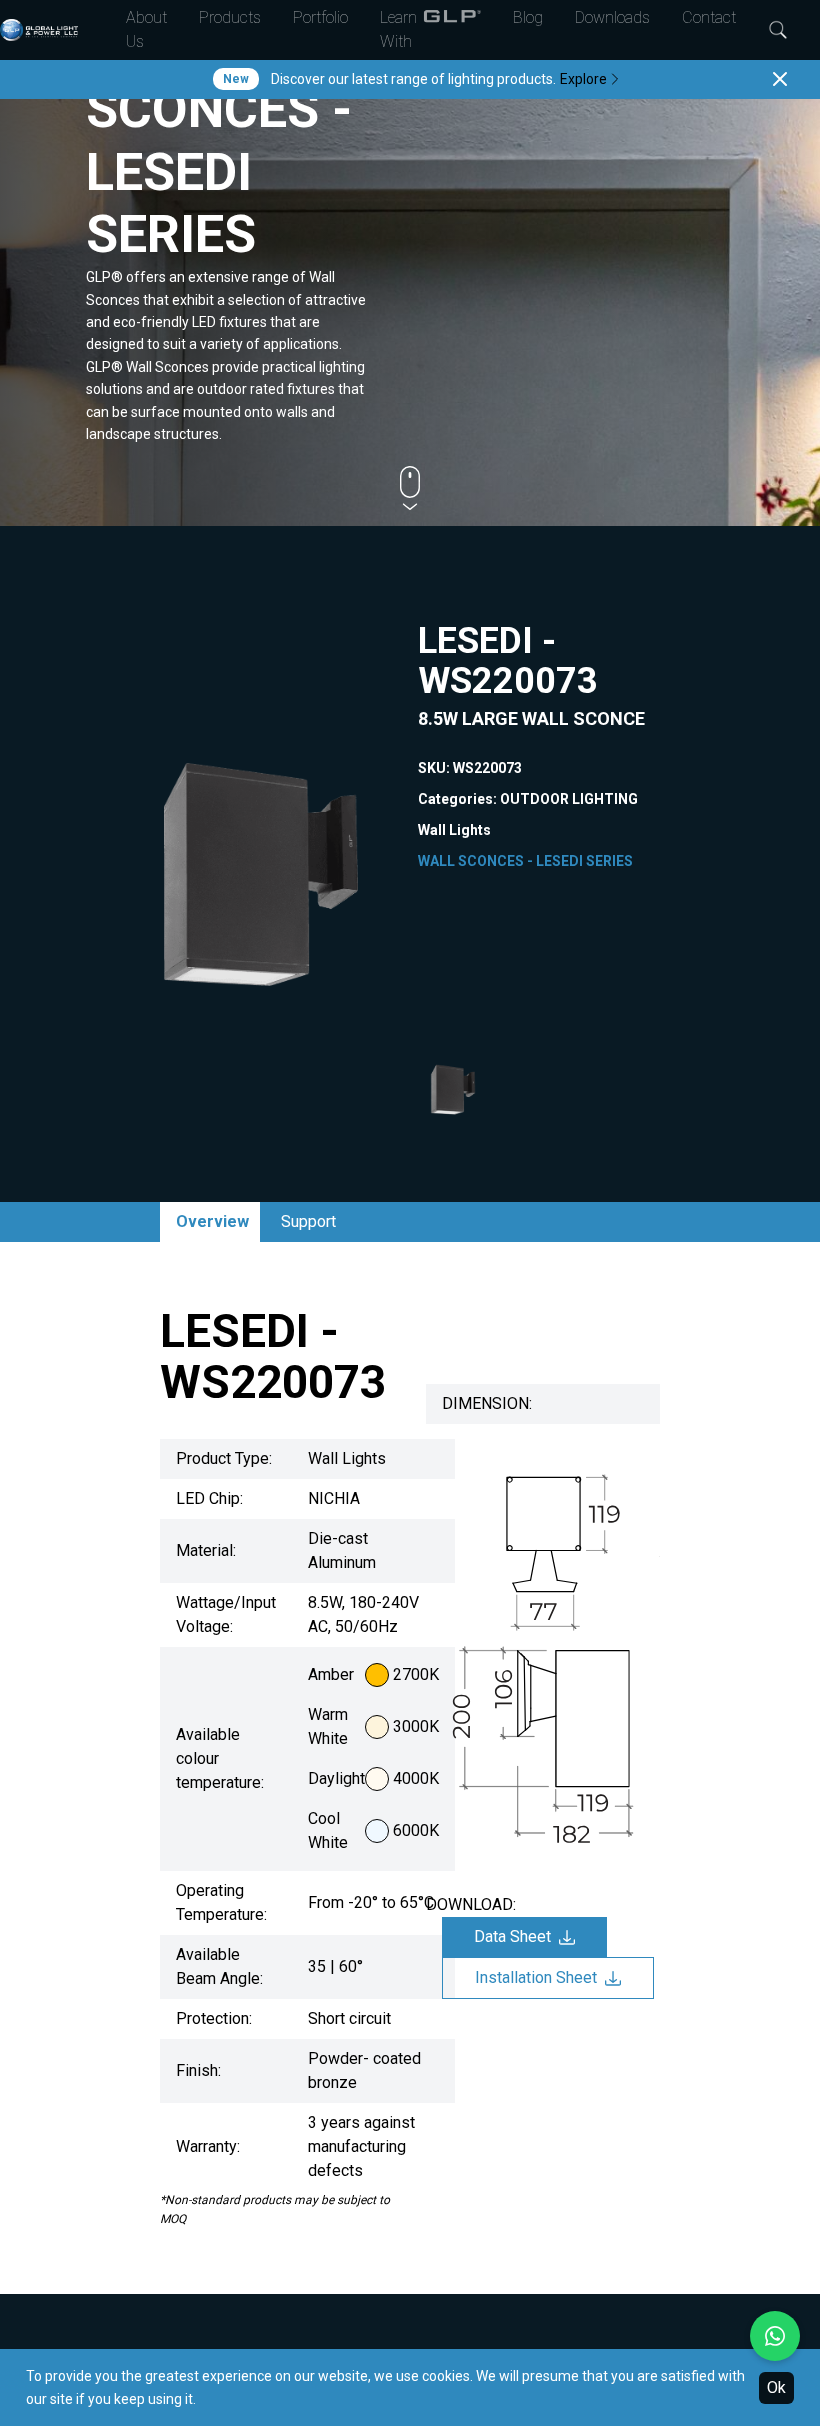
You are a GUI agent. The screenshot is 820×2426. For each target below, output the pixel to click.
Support (308, 1221)
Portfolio (320, 17)
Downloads (612, 17)
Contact (709, 17)
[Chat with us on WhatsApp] (775, 2336)
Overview (212, 1221)
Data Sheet (512, 1936)
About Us (146, 29)
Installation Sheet (536, 1977)
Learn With (398, 29)
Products (230, 17)
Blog (528, 17)
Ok (776, 2387)
